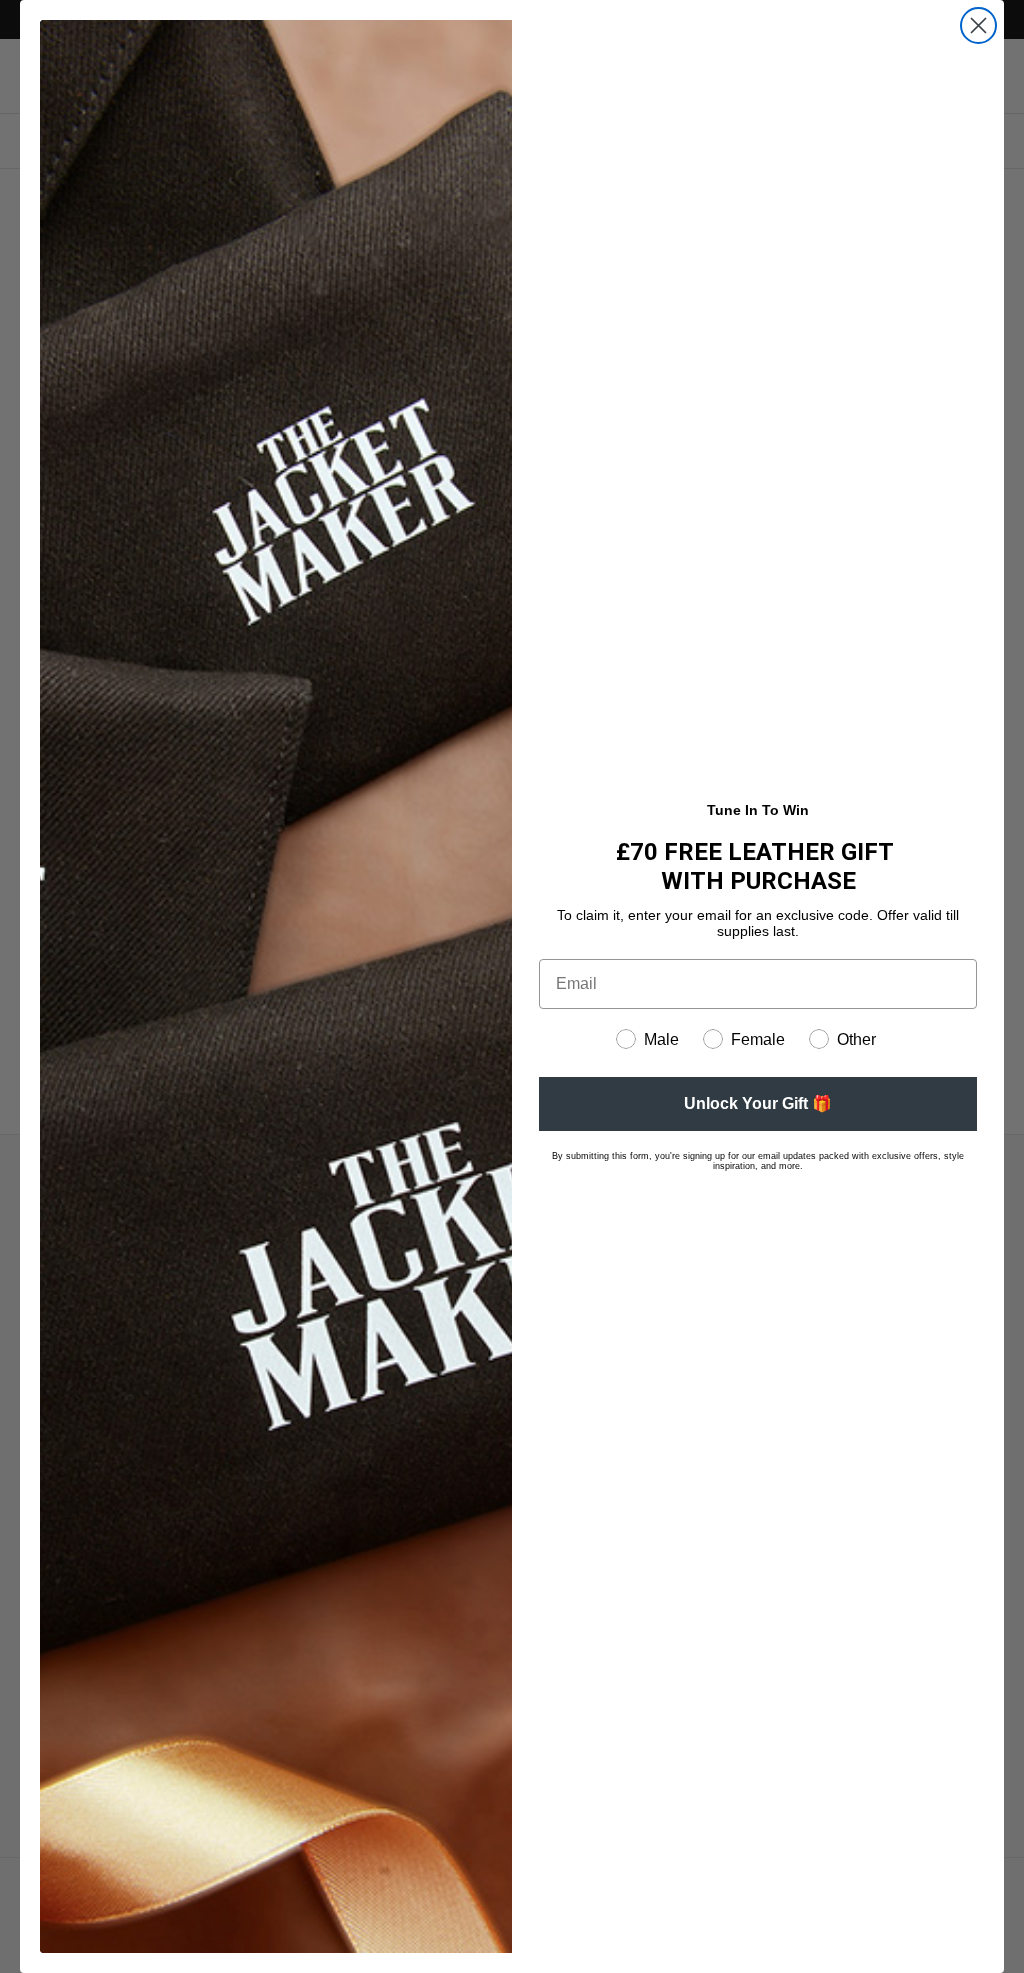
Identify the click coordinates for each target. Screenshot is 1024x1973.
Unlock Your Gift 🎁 (758, 1103)
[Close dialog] (978, 25)
